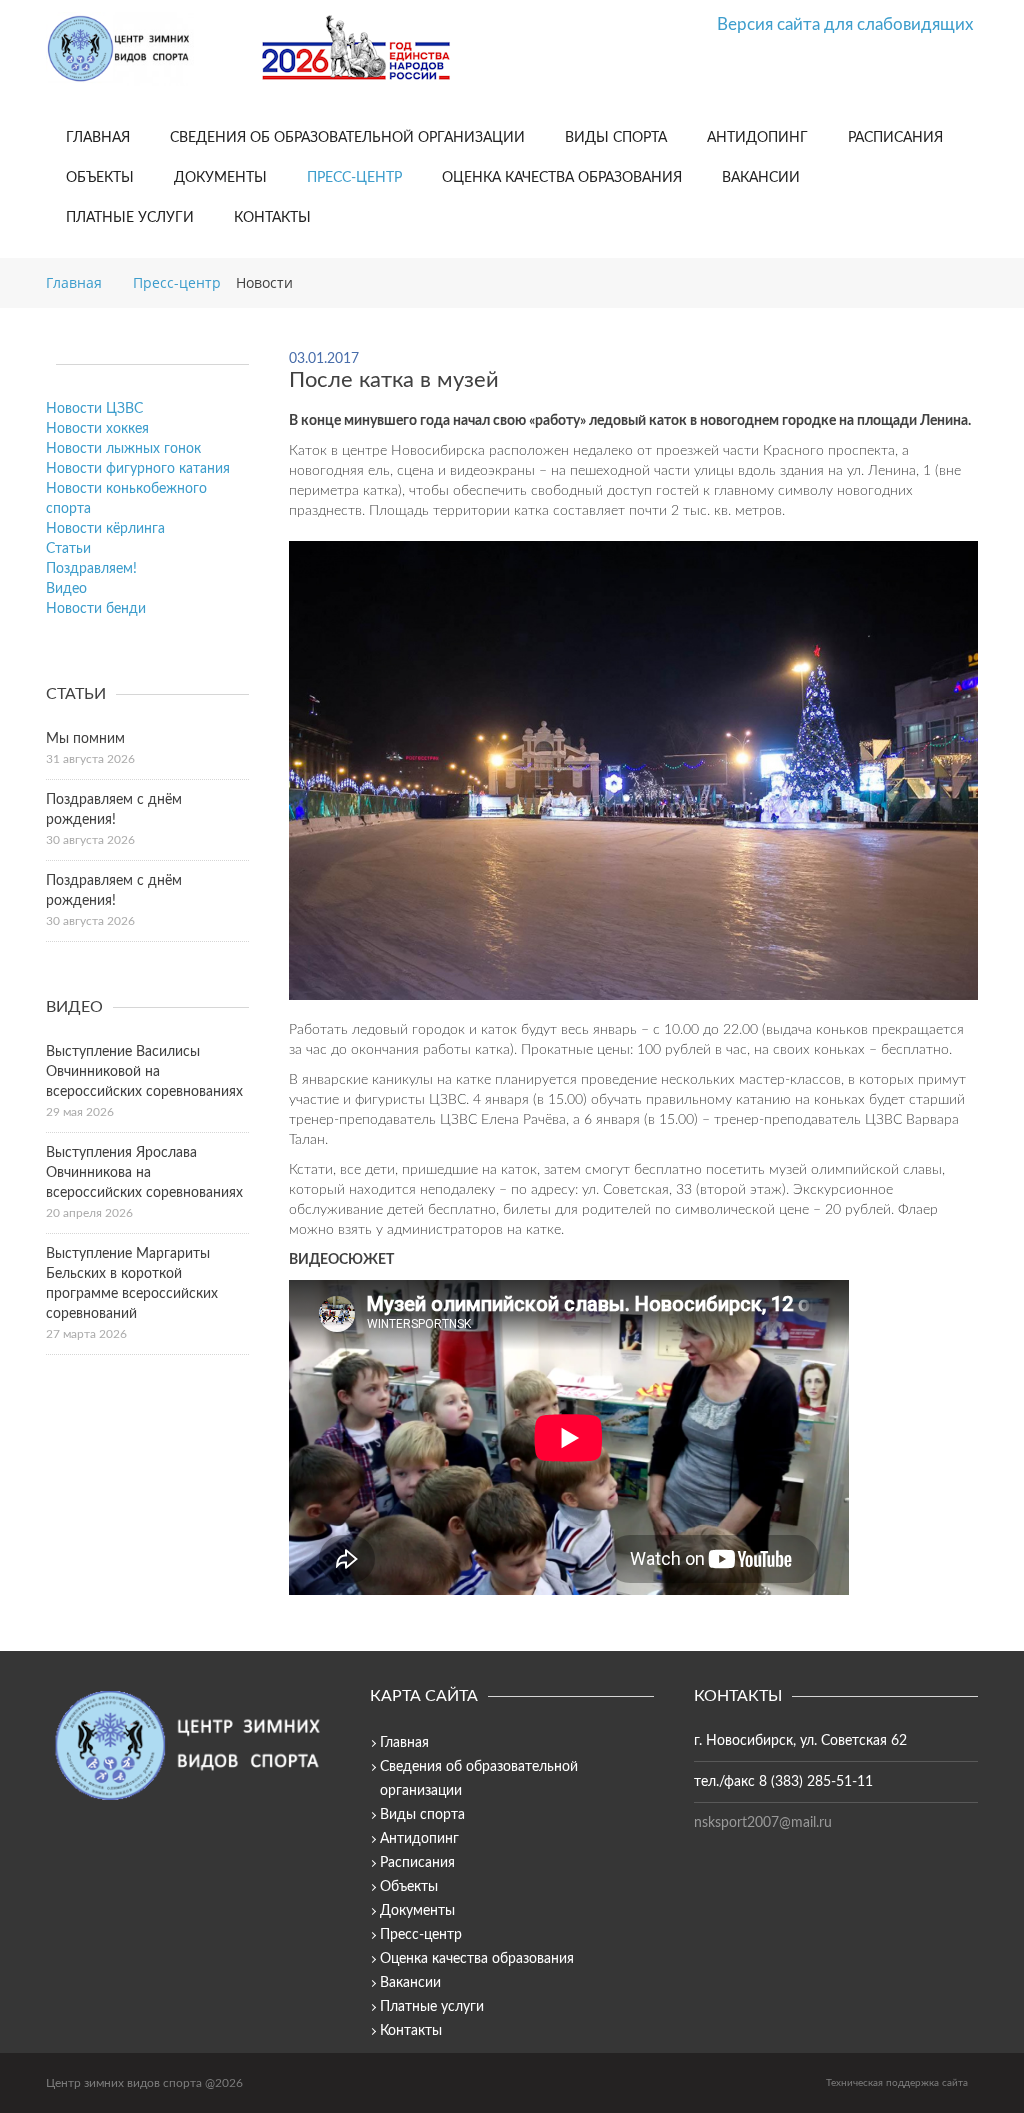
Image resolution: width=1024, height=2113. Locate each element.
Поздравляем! (91, 569)
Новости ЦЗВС (94, 409)
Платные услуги (130, 218)
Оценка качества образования (562, 178)
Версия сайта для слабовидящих (845, 24)
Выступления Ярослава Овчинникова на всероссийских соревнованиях (144, 1173)
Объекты (100, 178)
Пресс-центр (354, 178)
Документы (220, 178)
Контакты (272, 218)
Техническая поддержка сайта (897, 2083)
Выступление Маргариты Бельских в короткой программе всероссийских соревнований (132, 1284)
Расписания (895, 138)
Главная (98, 138)
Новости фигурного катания (138, 469)
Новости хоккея (97, 429)
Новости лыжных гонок (123, 449)
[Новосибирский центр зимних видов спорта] (146, 49)
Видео (66, 589)
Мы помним (85, 739)
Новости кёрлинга (105, 529)
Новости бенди (96, 609)
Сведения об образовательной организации (347, 138)
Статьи (68, 549)
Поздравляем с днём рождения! (114, 810)
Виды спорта (616, 138)
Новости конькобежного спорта (126, 499)
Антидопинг (757, 138)
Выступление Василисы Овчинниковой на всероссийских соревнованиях (144, 1072)
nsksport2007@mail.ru (763, 1823)
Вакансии (761, 178)
